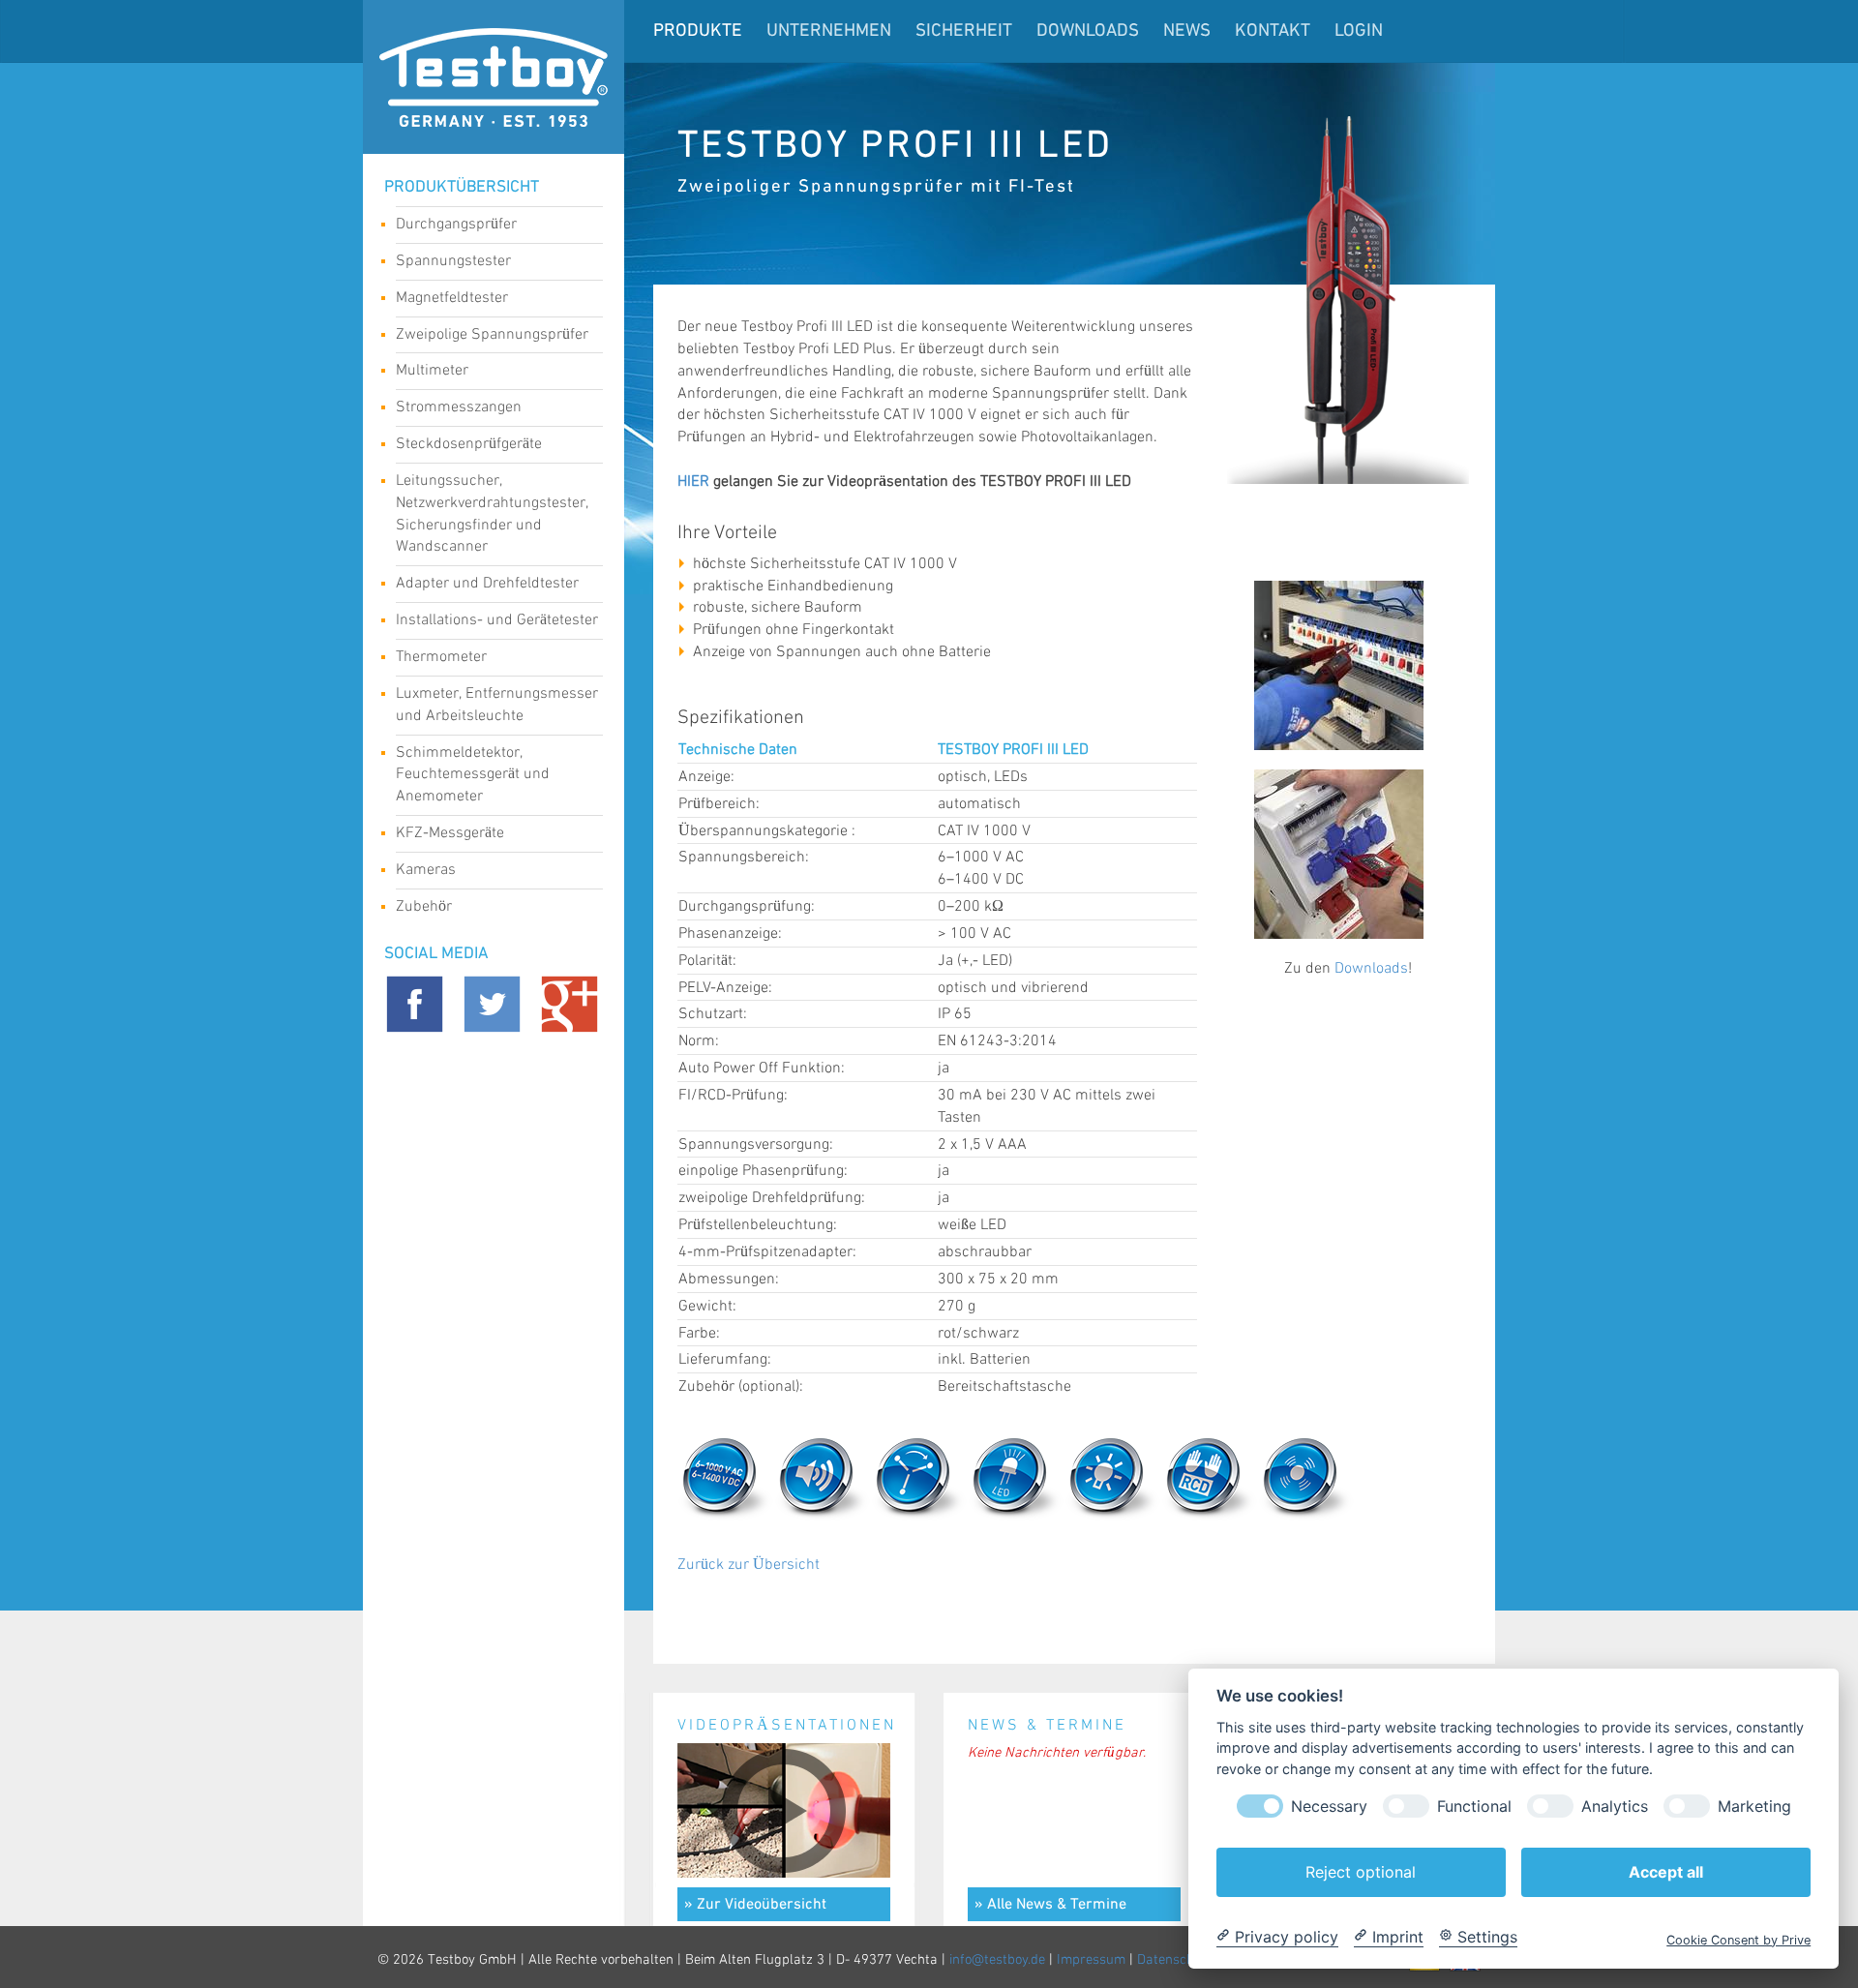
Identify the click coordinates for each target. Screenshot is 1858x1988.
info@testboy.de (997, 1960)
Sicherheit (964, 31)
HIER (693, 482)
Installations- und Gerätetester (497, 620)
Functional (1474, 1806)
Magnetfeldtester (452, 298)
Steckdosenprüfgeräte (469, 444)
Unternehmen (829, 31)
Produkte (698, 31)
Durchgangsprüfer (456, 224)
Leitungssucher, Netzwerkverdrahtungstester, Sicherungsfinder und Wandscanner (492, 514)
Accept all (1666, 1871)
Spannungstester (453, 261)
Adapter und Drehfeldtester (487, 583)
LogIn (1359, 31)
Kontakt (1273, 31)
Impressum (1091, 1960)
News (1187, 31)
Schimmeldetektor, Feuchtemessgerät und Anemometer (473, 775)
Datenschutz (1175, 1960)
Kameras (426, 870)
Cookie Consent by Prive (1738, 1939)
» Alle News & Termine (1050, 1905)
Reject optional (1361, 1871)
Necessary (1329, 1806)
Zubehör (424, 906)
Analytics (1615, 1806)
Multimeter (432, 370)
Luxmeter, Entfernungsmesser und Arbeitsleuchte (497, 705)
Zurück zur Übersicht (749, 1565)
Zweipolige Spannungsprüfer (492, 334)
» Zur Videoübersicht (755, 1905)
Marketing (1754, 1806)
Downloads (1088, 31)
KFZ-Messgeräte (450, 833)
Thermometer (441, 657)
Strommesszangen (459, 407)
